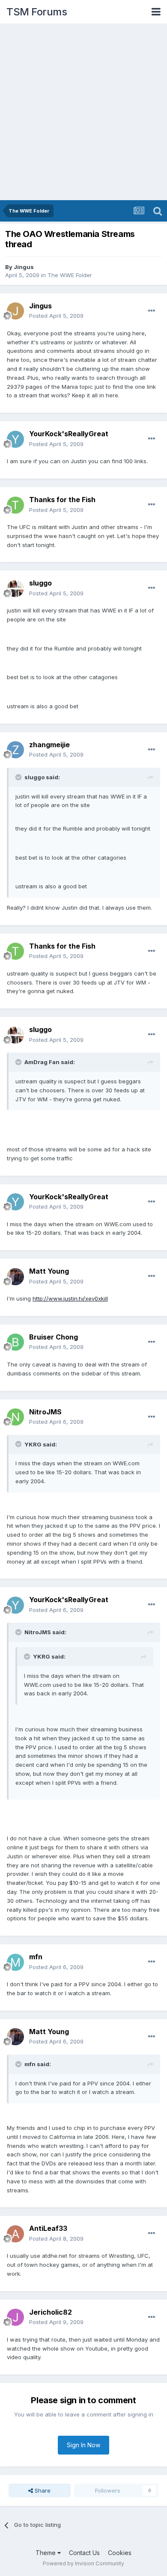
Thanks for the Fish (62, 500)
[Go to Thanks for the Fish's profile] (15, 505)
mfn (36, 1957)
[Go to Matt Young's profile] (15, 1277)
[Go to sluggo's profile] (15, 589)
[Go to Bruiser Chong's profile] (15, 1342)
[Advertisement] (83, 112)
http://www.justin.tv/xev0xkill (70, 1298)
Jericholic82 (51, 2312)
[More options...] (152, 311)
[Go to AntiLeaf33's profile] (15, 2234)
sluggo (40, 583)
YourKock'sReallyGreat (69, 434)
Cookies (120, 2553)
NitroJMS (45, 1412)
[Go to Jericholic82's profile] (15, 2317)
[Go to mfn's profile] (15, 1962)
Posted (56, 316)
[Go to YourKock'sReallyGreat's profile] (15, 439)
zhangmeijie (49, 745)
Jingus (24, 267)
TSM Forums (37, 12)
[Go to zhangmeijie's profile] (15, 750)
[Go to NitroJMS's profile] (15, 1417)
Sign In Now (83, 2445)
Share (42, 2490)
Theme (46, 2553)
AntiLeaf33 (48, 2228)
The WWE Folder (70, 275)
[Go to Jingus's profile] (15, 311)
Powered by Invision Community (83, 2563)
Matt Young (49, 1271)
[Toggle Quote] (19, 777)
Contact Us (84, 2553)
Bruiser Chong (54, 1337)
